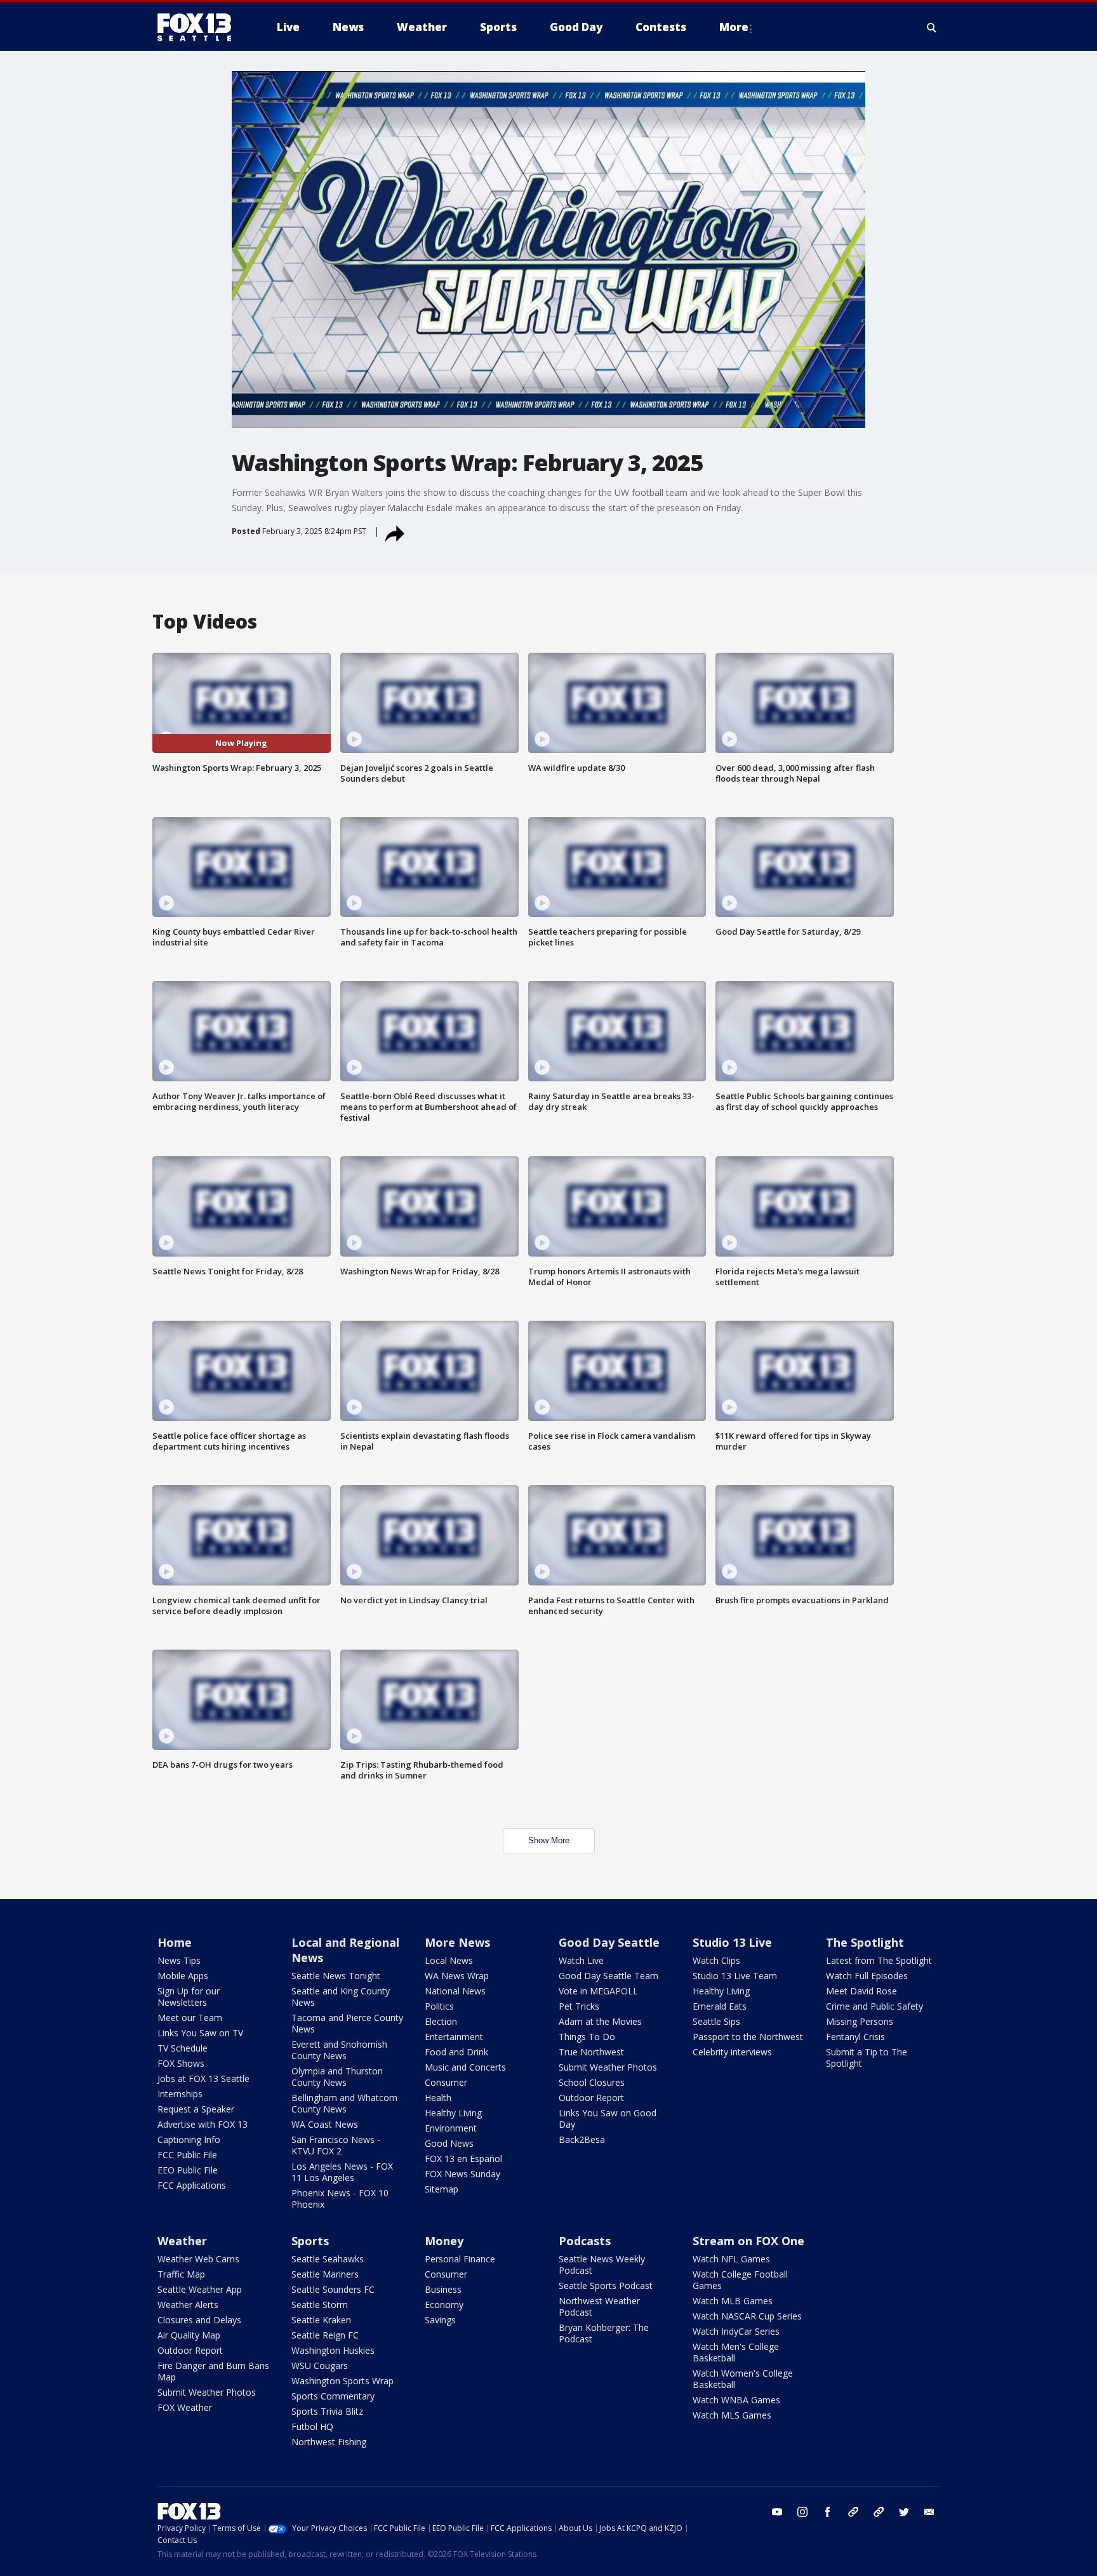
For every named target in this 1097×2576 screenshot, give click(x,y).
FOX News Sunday (462, 2174)
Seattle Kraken (321, 2320)
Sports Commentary (333, 2396)
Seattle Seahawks (328, 2259)
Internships (180, 2094)
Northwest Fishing (329, 2442)
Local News (449, 1960)
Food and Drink (456, 2052)
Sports (310, 2241)
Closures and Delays (199, 2320)
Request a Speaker (196, 2109)
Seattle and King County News (341, 1997)
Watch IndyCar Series (736, 2331)
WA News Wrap (457, 1976)
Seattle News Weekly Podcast (602, 2265)
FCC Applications (192, 2185)
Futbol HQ (312, 2426)
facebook (828, 2512)
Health (438, 2098)
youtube (777, 2512)
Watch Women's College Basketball (743, 2379)
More (734, 27)
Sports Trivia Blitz (327, 2411)
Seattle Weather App (200, 2289)
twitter (904, 2512)
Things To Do (587, 2037)
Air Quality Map (189, 2335)
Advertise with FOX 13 (203, 2124)
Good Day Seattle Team (608, 1976)
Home (175, 1942)
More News (457, 1942)
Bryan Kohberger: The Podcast (604, 2333)
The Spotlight (865, 1942)
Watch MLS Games (732, 2415)
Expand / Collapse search (932, 27)
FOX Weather (185, 2407)
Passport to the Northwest (748, 2037)
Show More (549, 1840)
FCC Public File (187, 2155)
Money (444, 2241)
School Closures (592, 2082)
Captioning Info (189, 2139)
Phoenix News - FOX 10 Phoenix (340, 2199)
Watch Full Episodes (867, 1976)
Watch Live (581, 1960)
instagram (802, 2512)
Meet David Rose (861, 1991)
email (929, 2512)
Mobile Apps (183, 1976)
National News (455, 1991)
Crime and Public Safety (874, 2006)
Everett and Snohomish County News (339, 2050)
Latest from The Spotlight (879, 1960)
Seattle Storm (320, 2305)
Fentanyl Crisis (855, 2037)
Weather (182, 2241)
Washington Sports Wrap (342, 2381)
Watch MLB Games (733, 2301)
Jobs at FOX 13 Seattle (203, 2079)
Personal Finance (460, 2259)
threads (879, 2512)
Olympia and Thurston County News (337, 2077)
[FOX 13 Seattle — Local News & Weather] (199, 27)
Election (441, 2021)
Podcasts (585, 2241)
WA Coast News (325, 2124)
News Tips (179, 1960)
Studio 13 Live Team (735, 1976)
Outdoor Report (591, 2098)
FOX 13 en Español (463, 2159)
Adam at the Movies (600, 2021)
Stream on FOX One (748, 2241)
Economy (444, 2305)
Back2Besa (582, 2139)
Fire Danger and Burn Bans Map (213, 2371)
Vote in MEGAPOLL (598, 1991)
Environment (451, 2128)
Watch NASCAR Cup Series (747, 2316)
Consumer (446, 2082)
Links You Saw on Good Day (608, 2119)
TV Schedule (183, 2048)
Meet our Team (190, 2018)
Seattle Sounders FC (333, 2289)
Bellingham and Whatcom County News (344, 2103)
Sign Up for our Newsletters (189, 1997)
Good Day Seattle (609, 1942)
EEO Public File (188, 2170)
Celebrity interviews (732, 2052)
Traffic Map (181, 2274)
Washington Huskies (333, 2350)
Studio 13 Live (732, 1942)
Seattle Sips (716, 2021)
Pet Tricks (579, 2006)
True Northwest (591, 2052)
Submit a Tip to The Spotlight (867, 2058)
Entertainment (454, 2037)
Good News (449, 2143)
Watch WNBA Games (736, 2400)
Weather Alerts (188, 2305)
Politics (439, 2006)
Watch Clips (716, 1960)
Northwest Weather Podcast (599, 2306)
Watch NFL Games (731, 2259)
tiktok (853, 2512)
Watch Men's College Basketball (736, 2352)
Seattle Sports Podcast (606, 2286)
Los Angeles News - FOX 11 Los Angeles (342, 2172)
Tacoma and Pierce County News (347, 2023)
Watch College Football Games (740, 2280)
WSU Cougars (320, 2366)
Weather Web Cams (198, 2259)
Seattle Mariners (325, 2274)
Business (443, 2289)
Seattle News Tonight (336, 1976)
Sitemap (442, 2189)
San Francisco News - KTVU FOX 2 (336, 2145)
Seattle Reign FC (325, 2335)
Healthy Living (453, 2113)
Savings (440, 2320)
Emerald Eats (720, 2006)
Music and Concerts (465, 2067)
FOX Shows (181, 2063)
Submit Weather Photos (608, 2067)
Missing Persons (860, 2021)
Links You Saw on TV (200, 2033)
